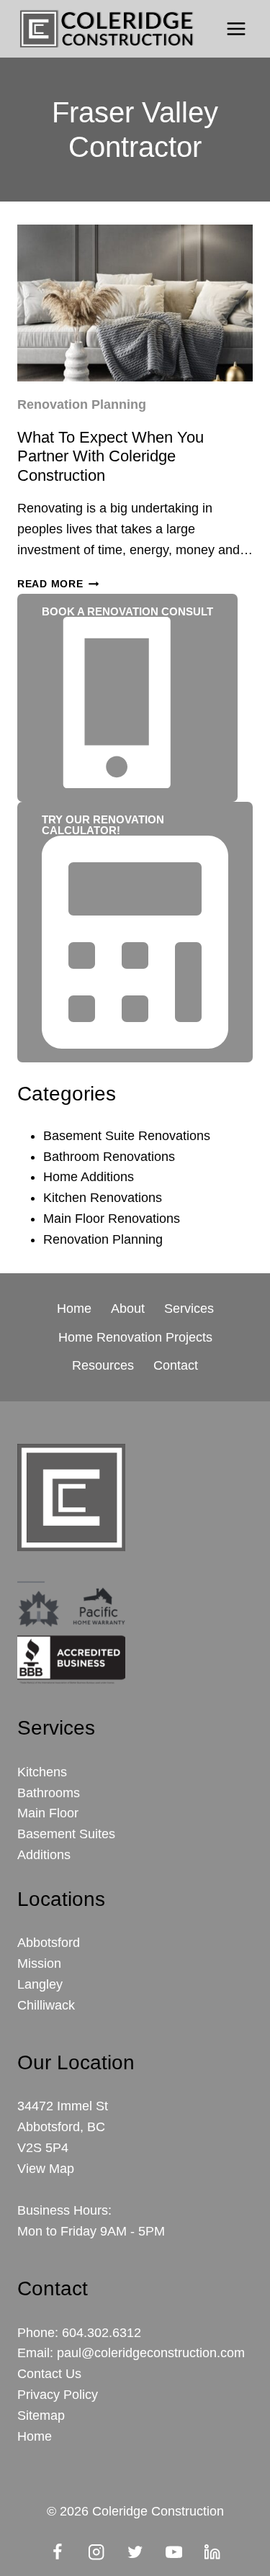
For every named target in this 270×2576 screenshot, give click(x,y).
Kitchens (42, 1772)
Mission (39, 1963)
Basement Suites (66, 1834)
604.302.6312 (102, 2333)
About (128, 1309)
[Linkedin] (213, 2552)
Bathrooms (49, 1793)
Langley (40, 1984)
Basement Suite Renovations (127, 1136)
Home (74, 1309)
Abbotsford (49, 1943)
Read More (58, 584)
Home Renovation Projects (135, 1337)
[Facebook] (57, 2552)
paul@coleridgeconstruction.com (151, 2353)
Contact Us (49, 2374)
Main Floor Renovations (112, 1219)
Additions (44, 1855)
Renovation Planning (82, 405)
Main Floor (48, 1813)
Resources (103, 1365)
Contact (176, 1365)
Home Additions (89, 1177)
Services (189, 1309)
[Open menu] (236, 28)
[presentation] (135, 303)
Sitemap (41, 2415)
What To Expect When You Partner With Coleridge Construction (111, 456)
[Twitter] (135, 2552)
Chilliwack (46, 2005)
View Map (46, 2169)
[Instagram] (96, 2552)
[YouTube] (174, 2552)
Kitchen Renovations (103, 1198)
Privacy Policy (58, 2395)
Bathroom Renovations (109, 1157)
